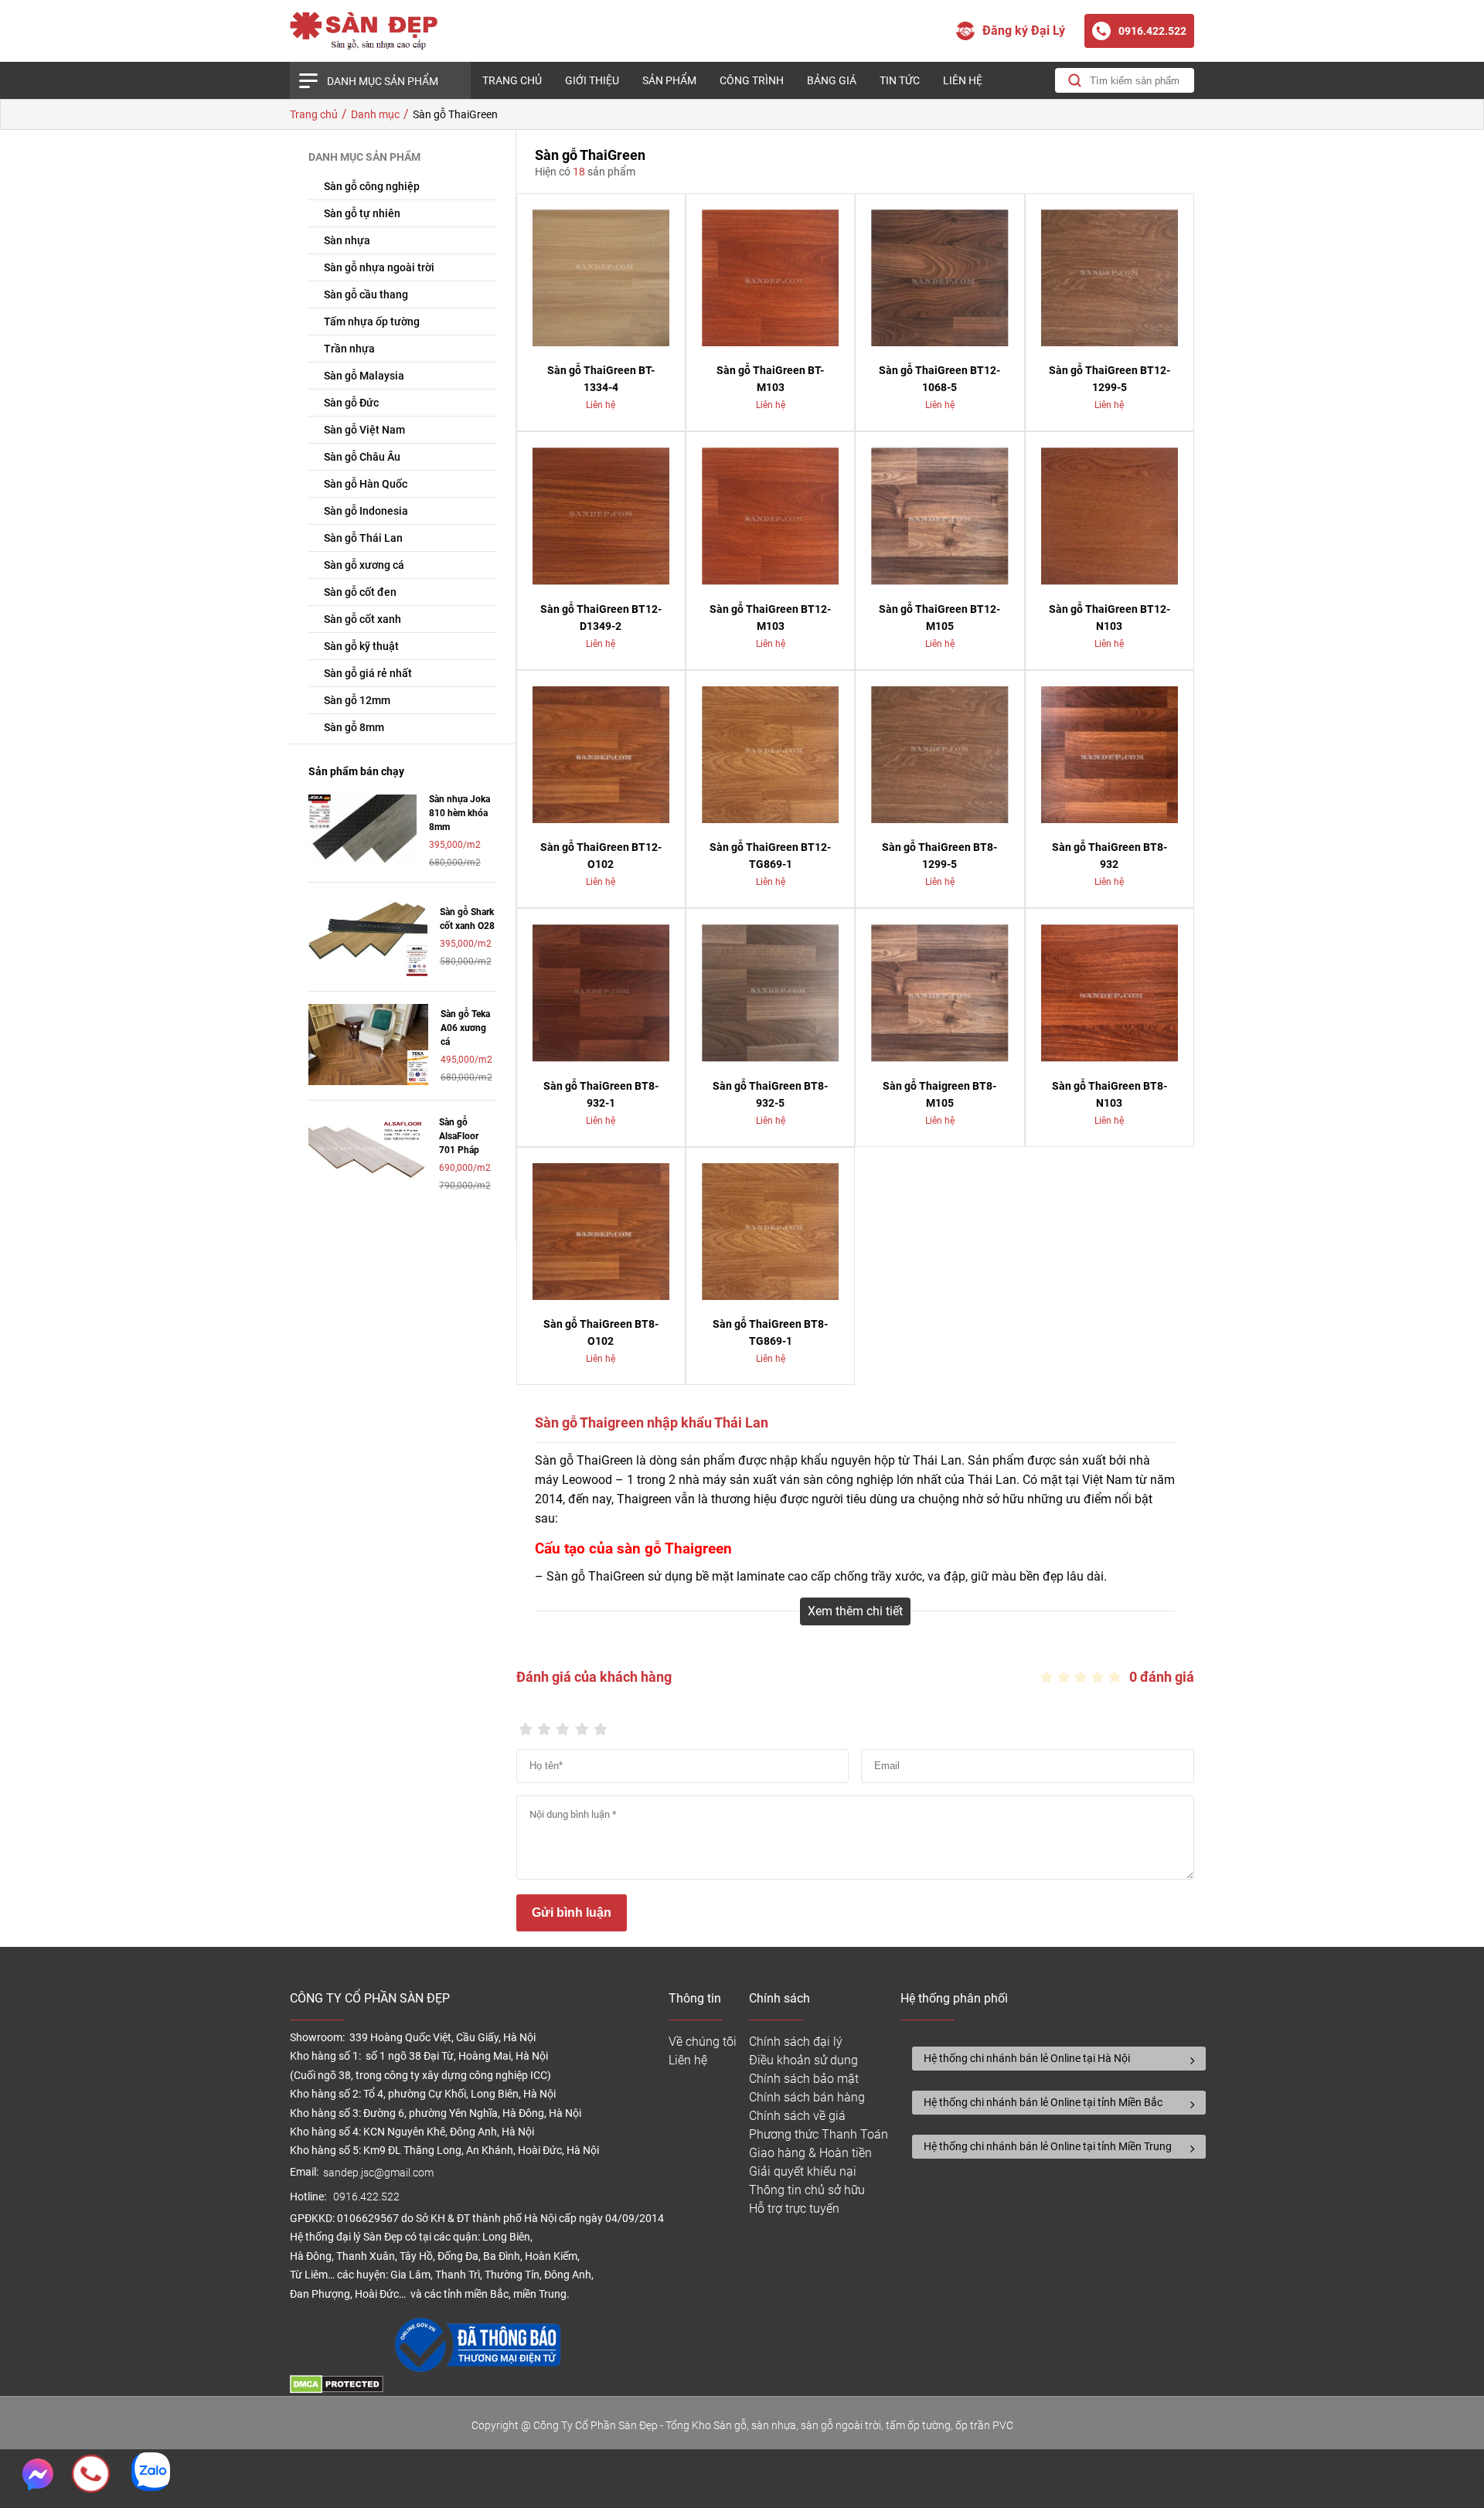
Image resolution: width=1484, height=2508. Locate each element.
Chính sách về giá (797, 2116)
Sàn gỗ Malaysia (364, 376)
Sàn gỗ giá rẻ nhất (368, 673)
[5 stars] (601, 1725)
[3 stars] (563, 1725)
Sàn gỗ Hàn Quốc (366, 484)
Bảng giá (832, 80)
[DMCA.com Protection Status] (337, 2389)
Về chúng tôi (703, 2042)
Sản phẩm (669, 80)
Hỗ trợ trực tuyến (794, 2209)
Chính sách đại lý (796, 2042)
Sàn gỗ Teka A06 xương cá (465, 1028)
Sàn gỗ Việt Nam (364, 430)
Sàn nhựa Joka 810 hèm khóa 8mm (459, 813)
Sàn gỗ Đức (351, 403)
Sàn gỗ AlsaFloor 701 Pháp (459, 1136)
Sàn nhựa (347, 240)
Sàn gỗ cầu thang (366, 294)
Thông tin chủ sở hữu (807, 2190)
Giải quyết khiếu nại (803, 2171)
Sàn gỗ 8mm (354, 727)
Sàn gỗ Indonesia (366, 511)
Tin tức (900, 80)
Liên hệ (963, 80)
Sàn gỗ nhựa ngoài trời (379, 267)
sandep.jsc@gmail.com (378, 2173)
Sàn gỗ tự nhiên (362, 213)
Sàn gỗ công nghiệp (372, 186)
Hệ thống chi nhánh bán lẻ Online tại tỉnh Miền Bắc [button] (1043, 2102)
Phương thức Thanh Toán (819, 2134)
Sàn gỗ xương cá (364, 565)
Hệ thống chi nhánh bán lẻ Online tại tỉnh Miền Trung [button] (1048, 2146)
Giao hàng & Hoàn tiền (810, 2153)
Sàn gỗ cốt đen (360, 592)
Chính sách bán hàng (807, 2097)
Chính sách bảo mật (804, 2079)
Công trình (752, 80)
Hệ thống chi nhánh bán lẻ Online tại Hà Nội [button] (1027, 2058)
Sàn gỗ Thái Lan (363, 538)
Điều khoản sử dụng (803, 2060)
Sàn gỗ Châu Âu (362, 457)
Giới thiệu (592, 80)
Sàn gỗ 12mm (357, 700)
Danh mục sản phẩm (383, 81)
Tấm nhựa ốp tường (372, 322)
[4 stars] (582, 1725)
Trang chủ (512, 80)
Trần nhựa (349, 349)
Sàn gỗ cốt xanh (362, 619)
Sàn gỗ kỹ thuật (361, 646)
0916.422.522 (368, 2197)
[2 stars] (544, 1725)
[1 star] (526, 1725)
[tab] (1059, 2059)
